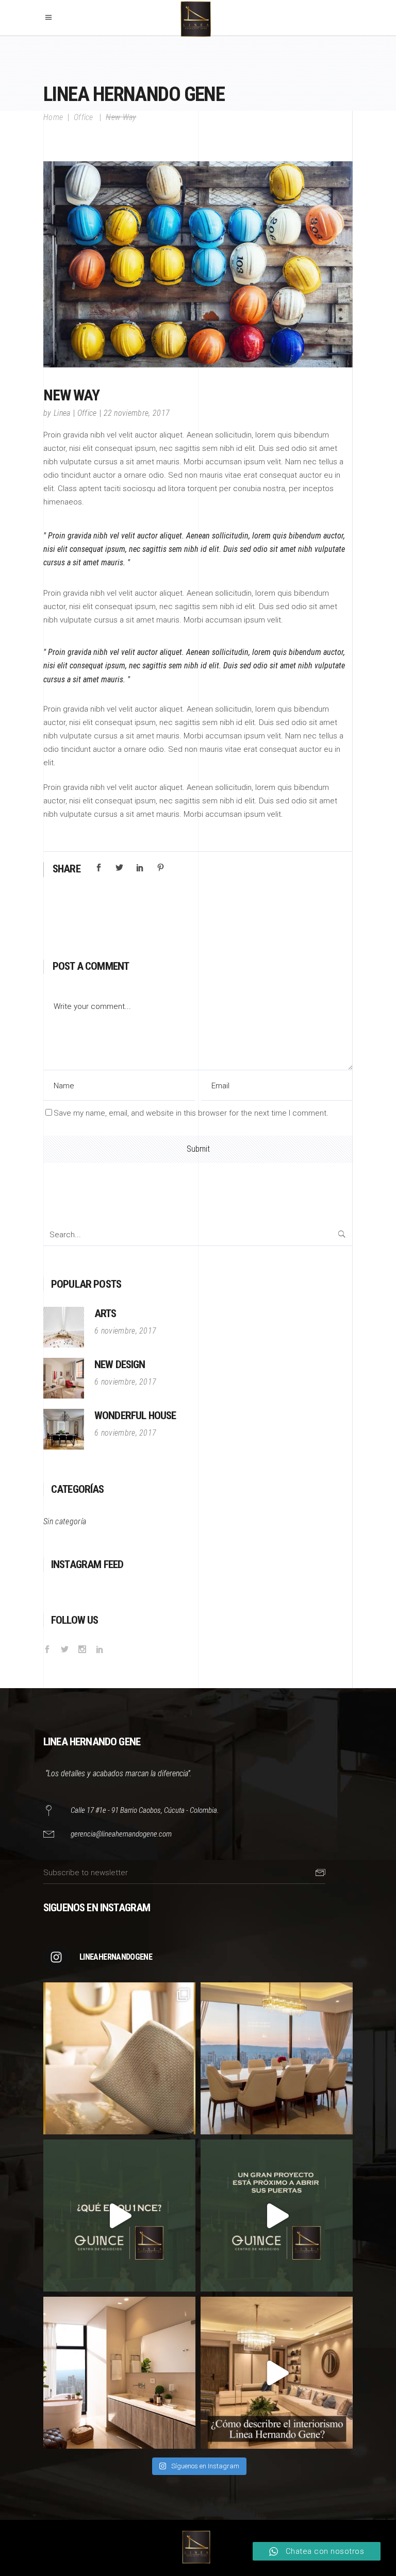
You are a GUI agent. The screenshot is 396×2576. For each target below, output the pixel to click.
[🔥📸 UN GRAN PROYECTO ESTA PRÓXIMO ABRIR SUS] (277, 2216)
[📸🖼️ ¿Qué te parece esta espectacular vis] (277, 2058)
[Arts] (64, 1327)
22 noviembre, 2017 (137, 413)
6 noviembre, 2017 (125, 1331)
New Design (120, 1365)
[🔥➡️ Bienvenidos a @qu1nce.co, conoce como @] (119, 2216)
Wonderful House (135, 1416)
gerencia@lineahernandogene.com (121, 1834)
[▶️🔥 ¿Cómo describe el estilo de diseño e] (277, 2373)
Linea (62, 413)
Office (84, 117)
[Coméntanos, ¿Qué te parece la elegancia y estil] (119, 2373)
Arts (105, 1314)
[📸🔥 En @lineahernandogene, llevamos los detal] (119, 2058)
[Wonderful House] (64, 1429)
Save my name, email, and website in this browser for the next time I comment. (191, 1113)
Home (53, 117)
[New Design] (64, 1378)
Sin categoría (65, 1521)
